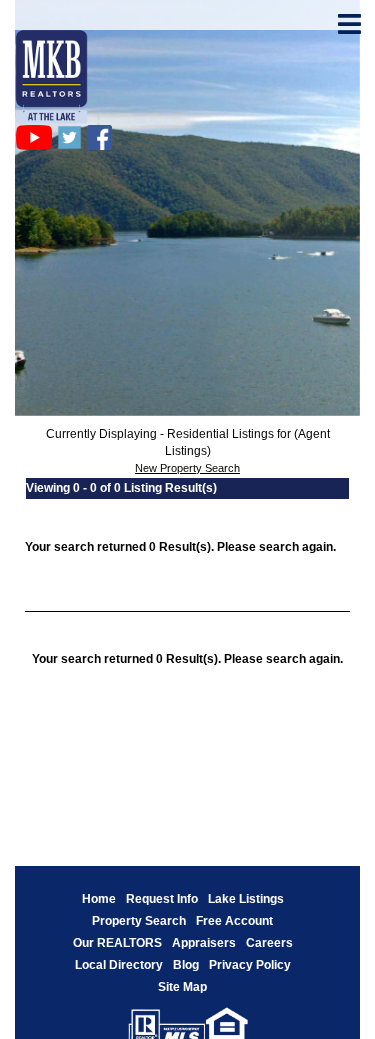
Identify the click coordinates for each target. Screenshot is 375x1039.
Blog (186, 965)
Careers (269, 943)
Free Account (234, 921)
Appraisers (204, 943)
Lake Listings (246, 899)
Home (99, 899)
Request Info (162, 899)
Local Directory (119, 965)
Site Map (182, 987)
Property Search (139, 921)
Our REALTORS (117, 943)
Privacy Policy (250, 965)
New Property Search (187, 468)
